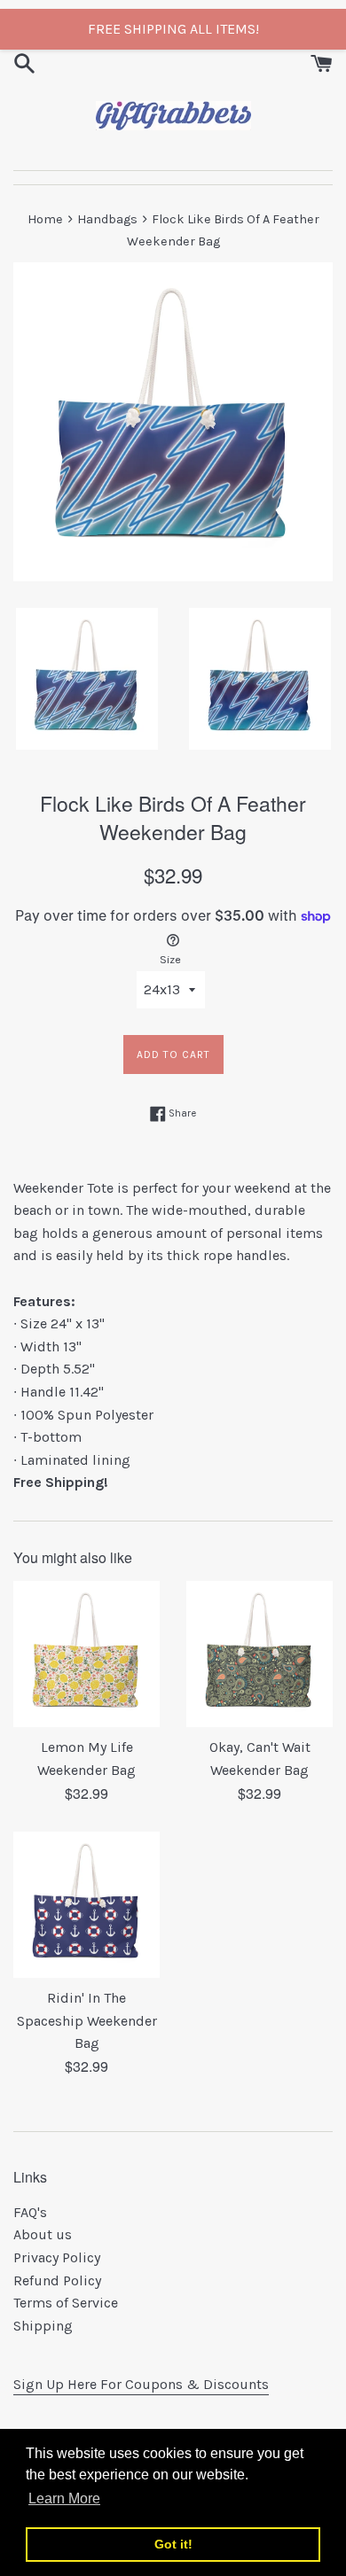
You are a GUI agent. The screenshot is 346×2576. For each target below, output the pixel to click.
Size (170, 959)
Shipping (43, 2326)
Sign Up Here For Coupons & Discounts (141, 2384)
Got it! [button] (173, 2544)
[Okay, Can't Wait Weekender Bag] (259, 1654)
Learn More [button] (64, 2498)
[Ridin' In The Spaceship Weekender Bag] (86, 1905)
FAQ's (30, 2212)
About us (43, 2234)
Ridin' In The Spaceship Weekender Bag (87, 2020)
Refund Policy (57, 2280)
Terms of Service (66, 2303)
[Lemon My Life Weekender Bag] (86, 1654)
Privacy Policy (57, 2257)
